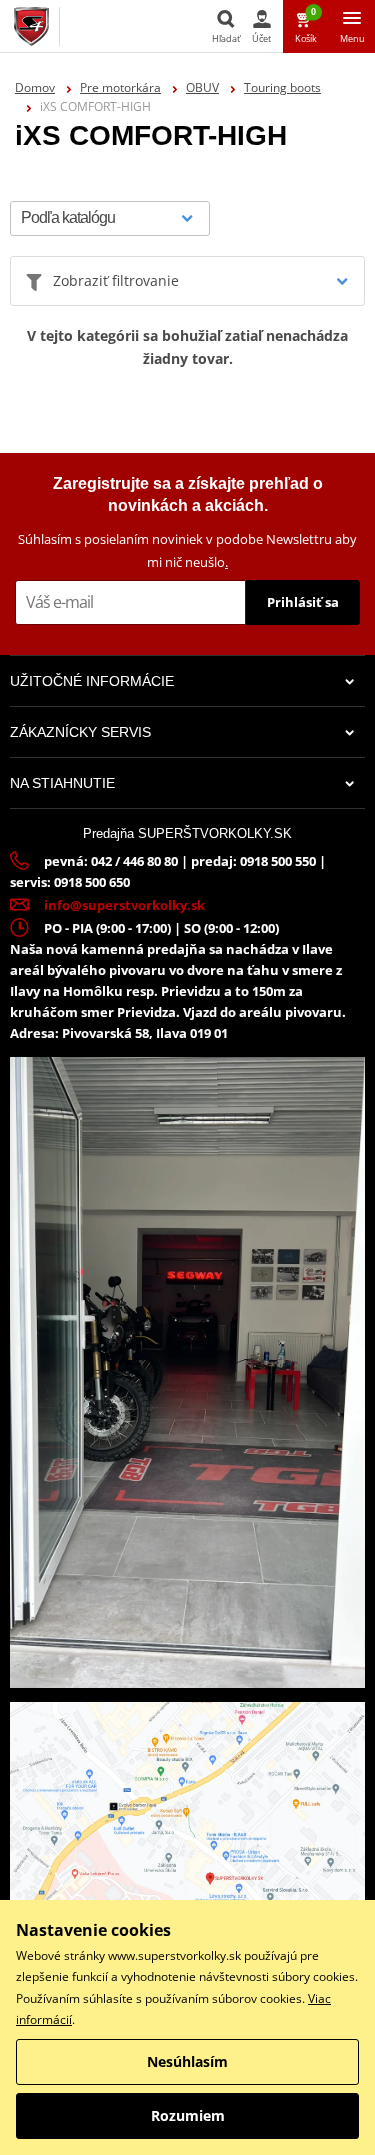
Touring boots (282, 87)
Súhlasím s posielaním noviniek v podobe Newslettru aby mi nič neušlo (187, 550)
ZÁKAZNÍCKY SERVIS (80, 732)
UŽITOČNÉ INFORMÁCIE (92, 681)
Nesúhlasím (187, 2061)
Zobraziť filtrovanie (116, 280)
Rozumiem (188, 2115)
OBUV (202, 87)
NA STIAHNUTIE (62, 783)
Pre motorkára (120, 87)
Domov (35, 87)
